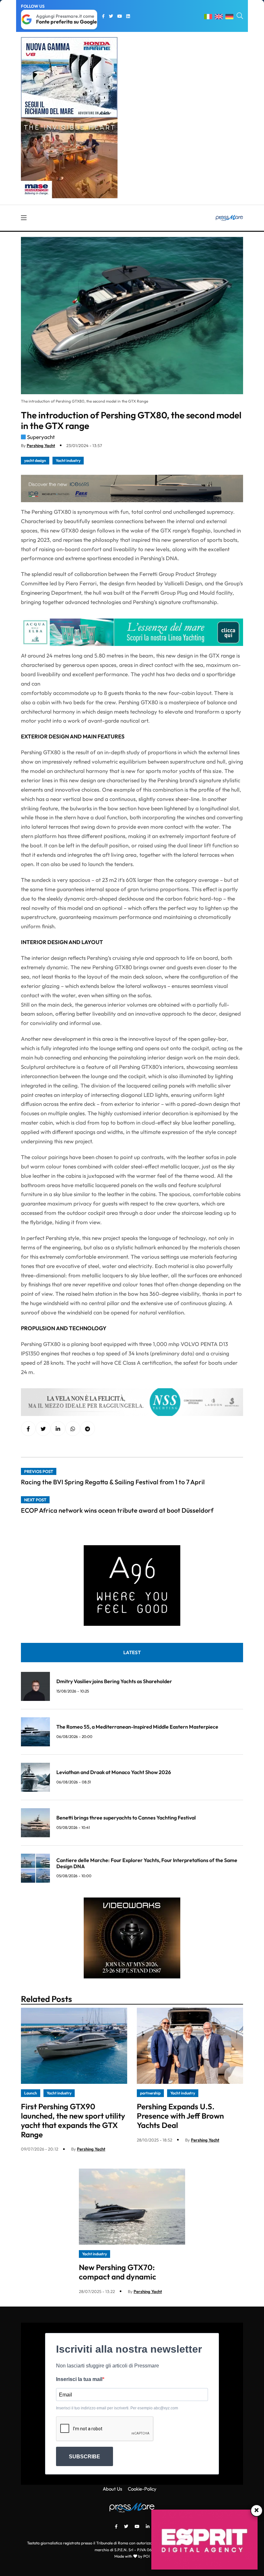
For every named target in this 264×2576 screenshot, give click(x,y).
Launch (31, 2093)
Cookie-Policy (142, 2489)
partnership (150, 2093)
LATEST (132, 1652)
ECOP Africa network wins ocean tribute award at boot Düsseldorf (117, 1510)
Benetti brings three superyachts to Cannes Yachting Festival (126, 1818)
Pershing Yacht (41, 445)
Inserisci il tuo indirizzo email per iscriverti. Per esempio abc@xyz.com (117, 2408)
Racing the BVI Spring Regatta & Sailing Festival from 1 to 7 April (113, 1482)
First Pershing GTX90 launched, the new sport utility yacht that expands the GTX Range (73, 2120)
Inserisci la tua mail (79, 2379)
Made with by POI (132, 2556)
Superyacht (41, 437)
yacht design (35, 460)
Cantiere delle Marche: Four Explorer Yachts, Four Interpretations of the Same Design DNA (147, 1863)
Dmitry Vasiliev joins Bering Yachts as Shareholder (114, 1681)
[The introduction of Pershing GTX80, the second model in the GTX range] (58, 1429)
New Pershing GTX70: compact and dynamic (118, 2272)
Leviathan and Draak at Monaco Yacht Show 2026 (114, 1772)
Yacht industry (68, 460)
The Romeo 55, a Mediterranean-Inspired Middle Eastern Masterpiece (137, 1727)
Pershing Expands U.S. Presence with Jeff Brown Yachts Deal (180, 2116)
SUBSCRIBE (85, 2457)
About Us (112, 2489)
